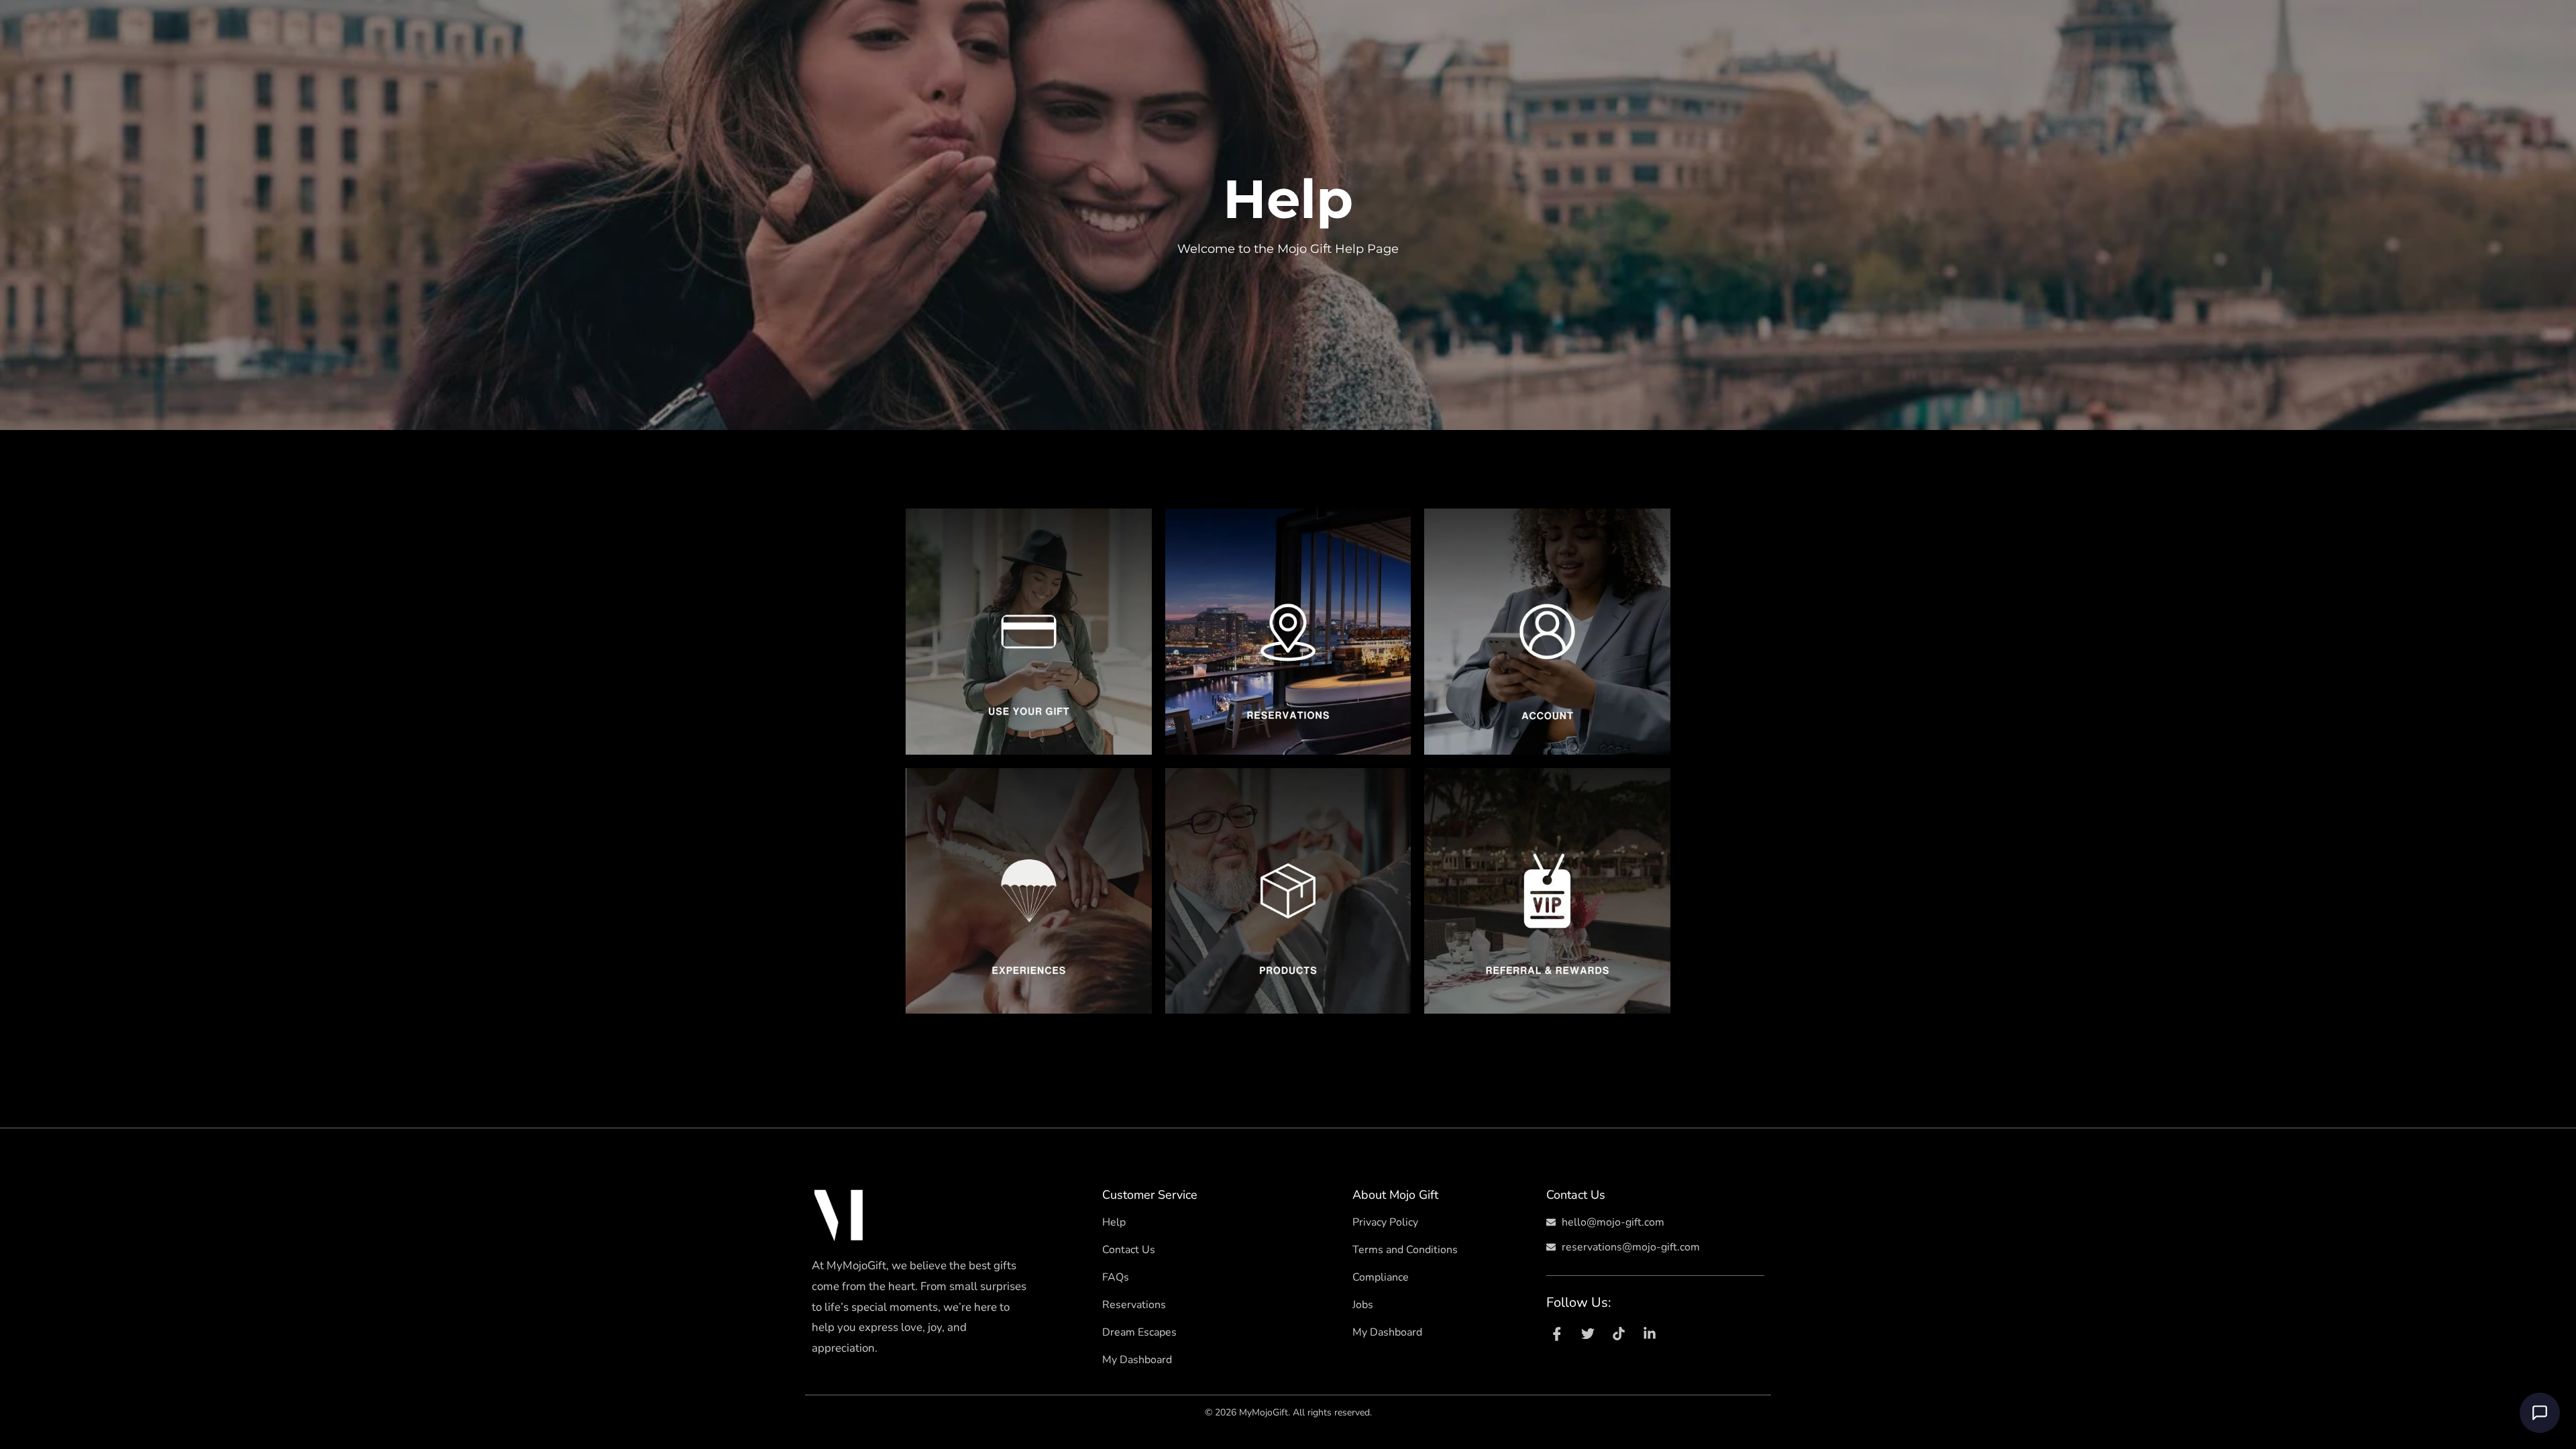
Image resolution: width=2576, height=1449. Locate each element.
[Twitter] (1588, 1334)
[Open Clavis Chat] (2540, 1413)
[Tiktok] (1619, 1334)
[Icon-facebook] (1557, 1334)
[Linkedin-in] (1650, 1334)
